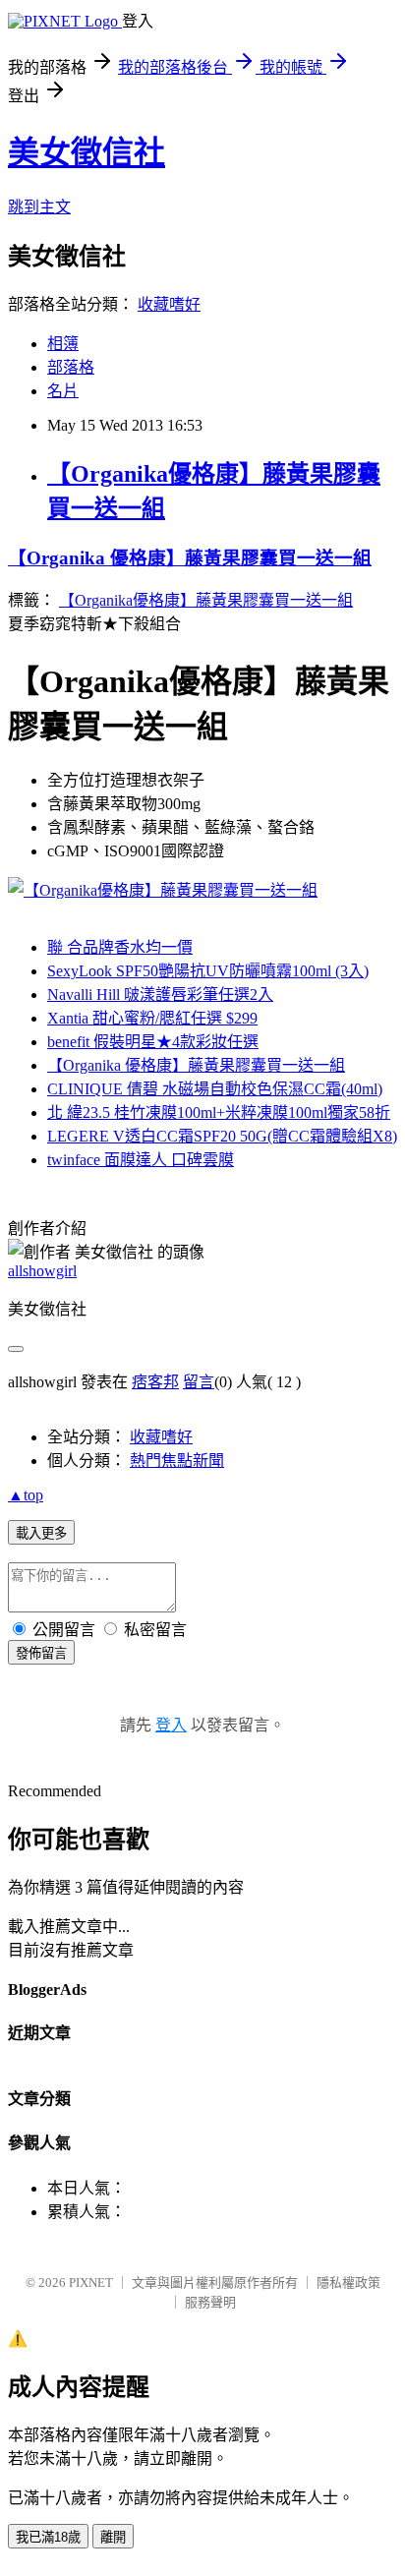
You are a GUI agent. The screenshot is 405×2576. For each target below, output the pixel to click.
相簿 (63, 344)
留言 (199, 1382)
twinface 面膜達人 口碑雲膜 (141, 1160)
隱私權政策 (348, 2283)
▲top (26, 1495)
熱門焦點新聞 (177, 1461)
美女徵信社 (87, 152)
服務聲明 (210, 2302)
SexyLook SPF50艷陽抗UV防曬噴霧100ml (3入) (208, 971)
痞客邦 (155, 1382)
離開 (113, 2537)
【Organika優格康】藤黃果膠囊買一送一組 (206, 600)
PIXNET (91, 2283)
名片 (63, 391)
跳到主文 (39, 207)
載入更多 (41, 1533)
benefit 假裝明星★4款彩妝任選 (153, 1042)
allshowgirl (42, 1271)
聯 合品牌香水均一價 (120, 947)
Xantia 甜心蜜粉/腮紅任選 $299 (152, 1018)
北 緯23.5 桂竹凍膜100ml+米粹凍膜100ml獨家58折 (219, 1112)
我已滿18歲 (48, 2537)
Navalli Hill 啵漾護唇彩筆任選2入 (160, 995)
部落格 (71, 367)
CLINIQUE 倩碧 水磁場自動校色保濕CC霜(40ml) (215, 1089)
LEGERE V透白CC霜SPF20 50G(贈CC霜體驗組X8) (222, 1136)
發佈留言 (41, 1653)
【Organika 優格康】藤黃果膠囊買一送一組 (190, 558)
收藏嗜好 (169, 304)
